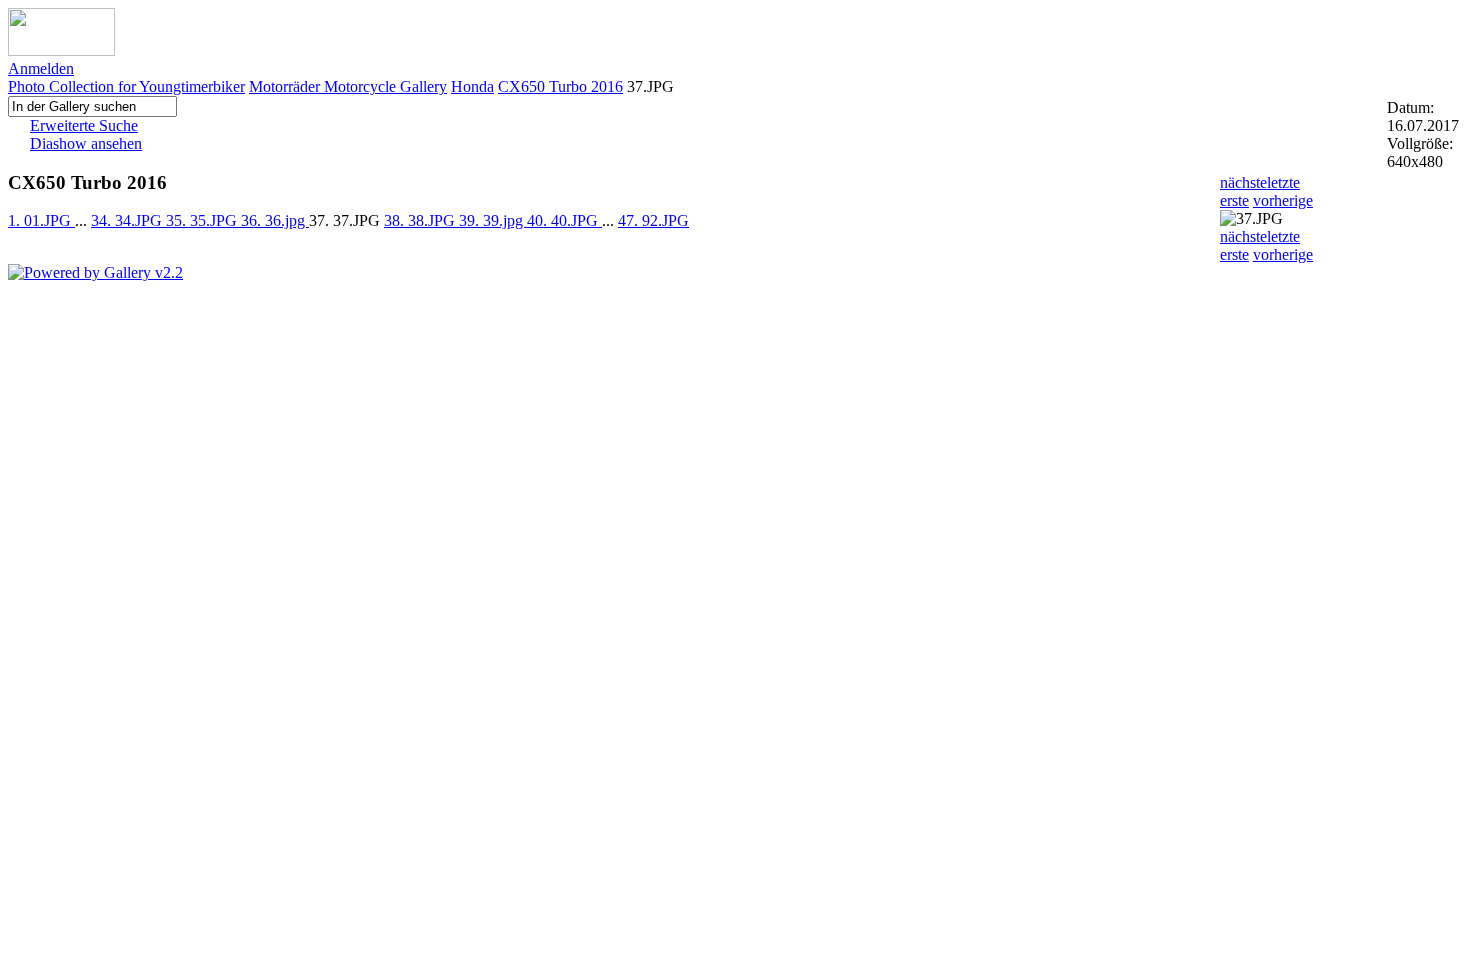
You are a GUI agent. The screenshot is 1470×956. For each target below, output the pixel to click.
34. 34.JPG (128, 220)
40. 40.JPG (564, 220)
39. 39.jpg (493, 220)
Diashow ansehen (86, 143)
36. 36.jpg (275, 220)
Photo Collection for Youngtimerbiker (126, 86)
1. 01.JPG (41, 220)
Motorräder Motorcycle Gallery (348, 86)
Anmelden (41, 68)
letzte (1283, 182)
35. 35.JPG (203, 220)
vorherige (1283, 200)
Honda (472, 86)
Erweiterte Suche (84, 125)
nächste (1243, 182)
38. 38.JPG (421, 220)
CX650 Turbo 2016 (560, 86)
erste (1234, 200)
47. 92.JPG (653, 220)
